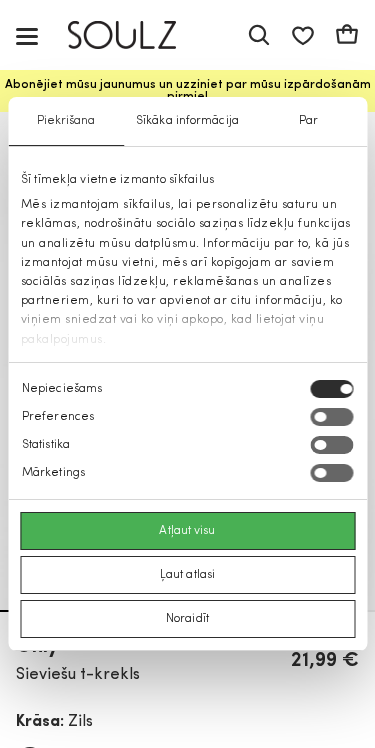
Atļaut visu (187, 531)
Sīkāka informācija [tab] (187, 121)
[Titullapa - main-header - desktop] (136, 35)
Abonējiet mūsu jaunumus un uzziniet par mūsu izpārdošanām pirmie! (188, 91)
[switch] (331, 417)
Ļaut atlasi (187, 575)
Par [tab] (308, 121)
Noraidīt (187, 619)
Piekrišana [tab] (66, 121)
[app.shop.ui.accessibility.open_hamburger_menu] (27, 35)
